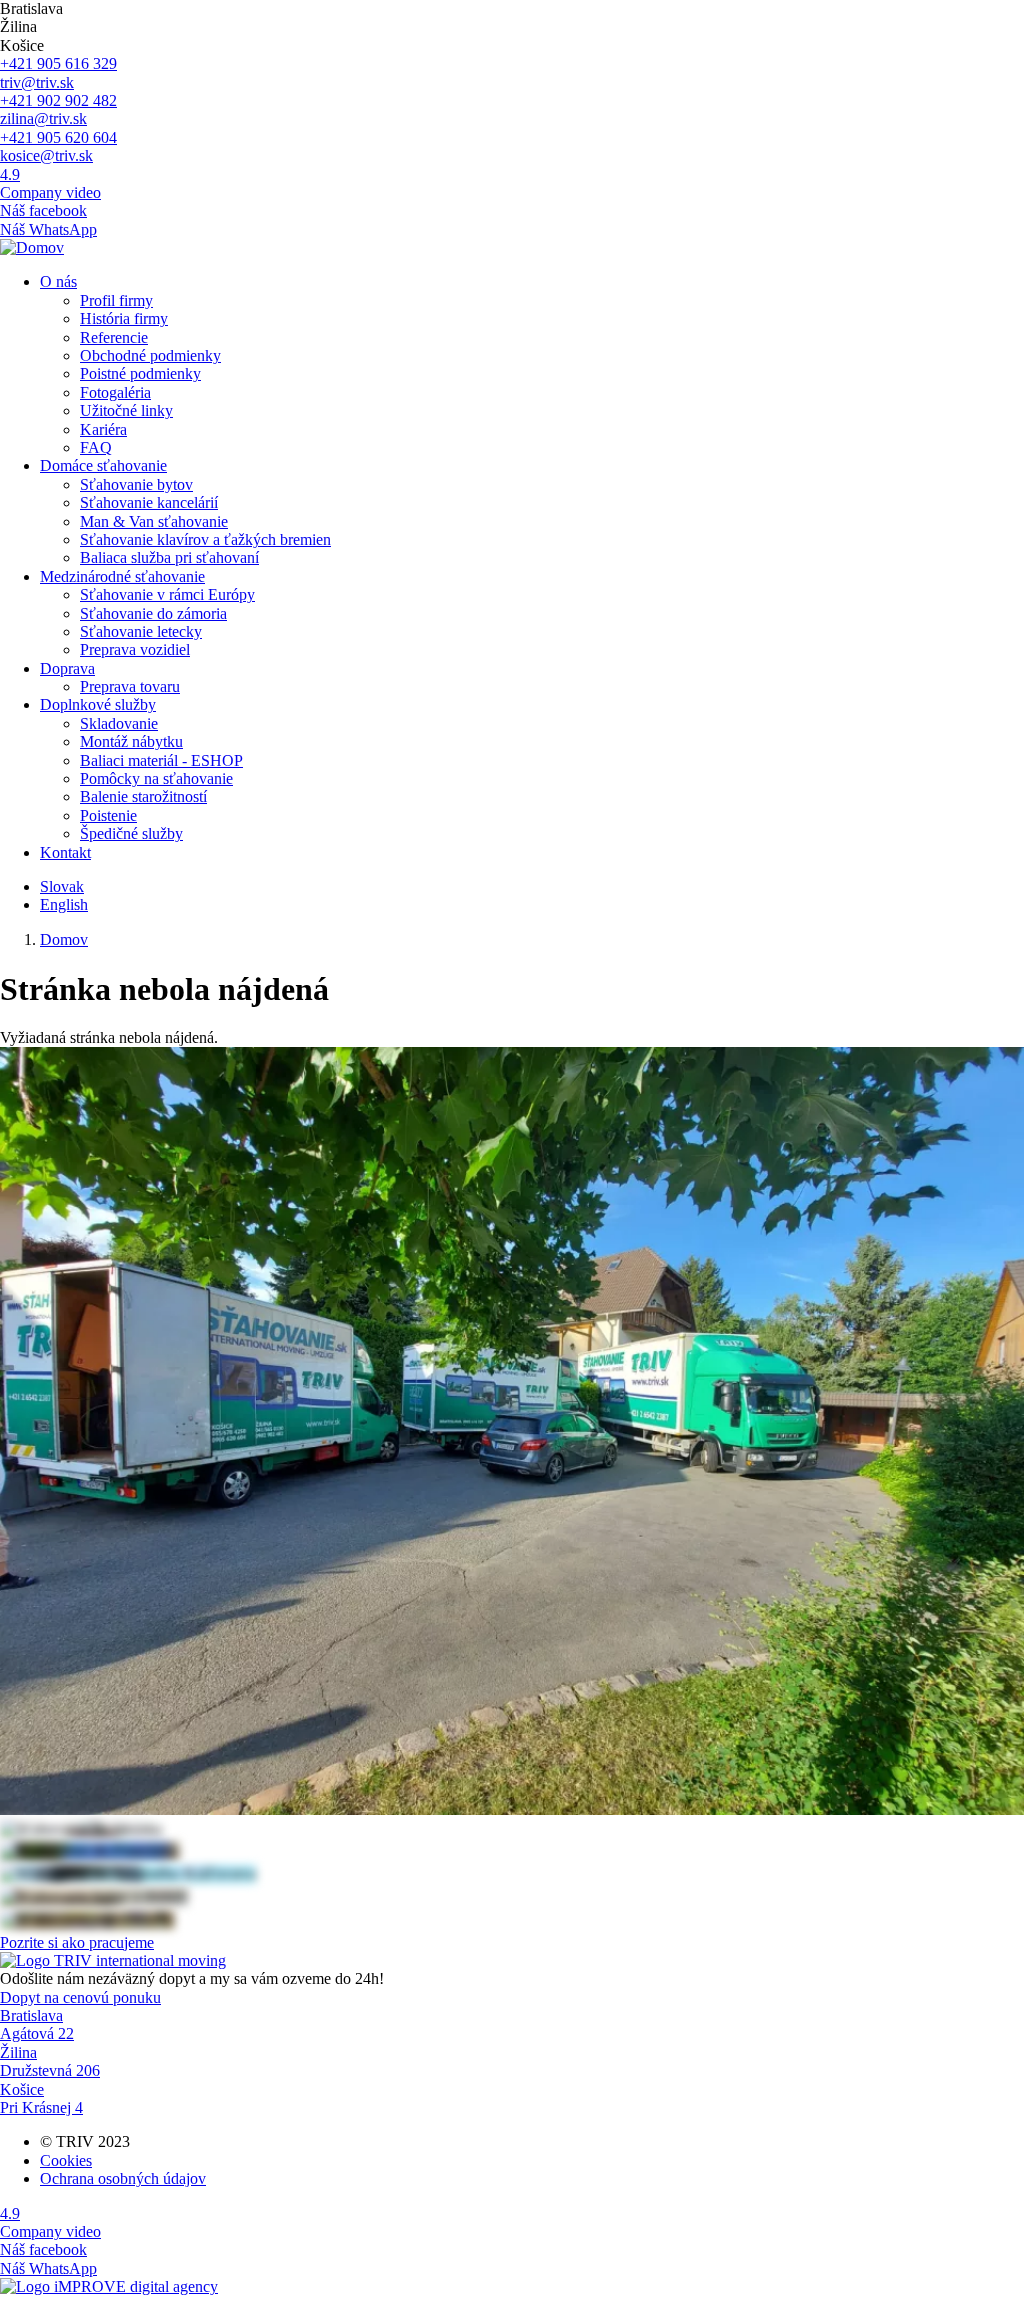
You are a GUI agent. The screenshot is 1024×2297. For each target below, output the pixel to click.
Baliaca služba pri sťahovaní (169, 557)
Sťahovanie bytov (136, 484)
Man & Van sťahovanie (154, 521)
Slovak (62, 886)
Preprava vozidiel (135, 649)
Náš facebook (43, 210)
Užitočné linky (126, 410)
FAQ (96, 447)
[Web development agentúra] (109, 2286)
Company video (50, 192)
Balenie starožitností (143, 796)
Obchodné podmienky (150, 355)
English (64, 904)
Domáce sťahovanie (103, 465)
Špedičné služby (131, 833)
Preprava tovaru (130, 686)
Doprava (67, 668)
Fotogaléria (115, 392)
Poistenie (108, 815)
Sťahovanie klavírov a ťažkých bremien (205, 539)
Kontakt (65, 852)
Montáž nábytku (131, 741)
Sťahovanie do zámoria (153, 613)
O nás (58, 281)
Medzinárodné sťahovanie (122, 576)
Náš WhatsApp (48, 229)
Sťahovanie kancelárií (149, 502)
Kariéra (103, 429)
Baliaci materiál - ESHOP (161, 760)
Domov (64, 939)
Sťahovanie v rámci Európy (167, 594)
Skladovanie (119, 723)
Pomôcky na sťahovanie (156, 778)
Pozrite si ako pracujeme (77, 1942)
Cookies (66, 2160)
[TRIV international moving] (113, 1960)
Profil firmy (116, 300)
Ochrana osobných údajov (123, 2178)
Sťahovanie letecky (141, 631)
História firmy (124, 318)
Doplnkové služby (98, 704)
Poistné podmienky (140, 373)
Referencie (114, 337)
